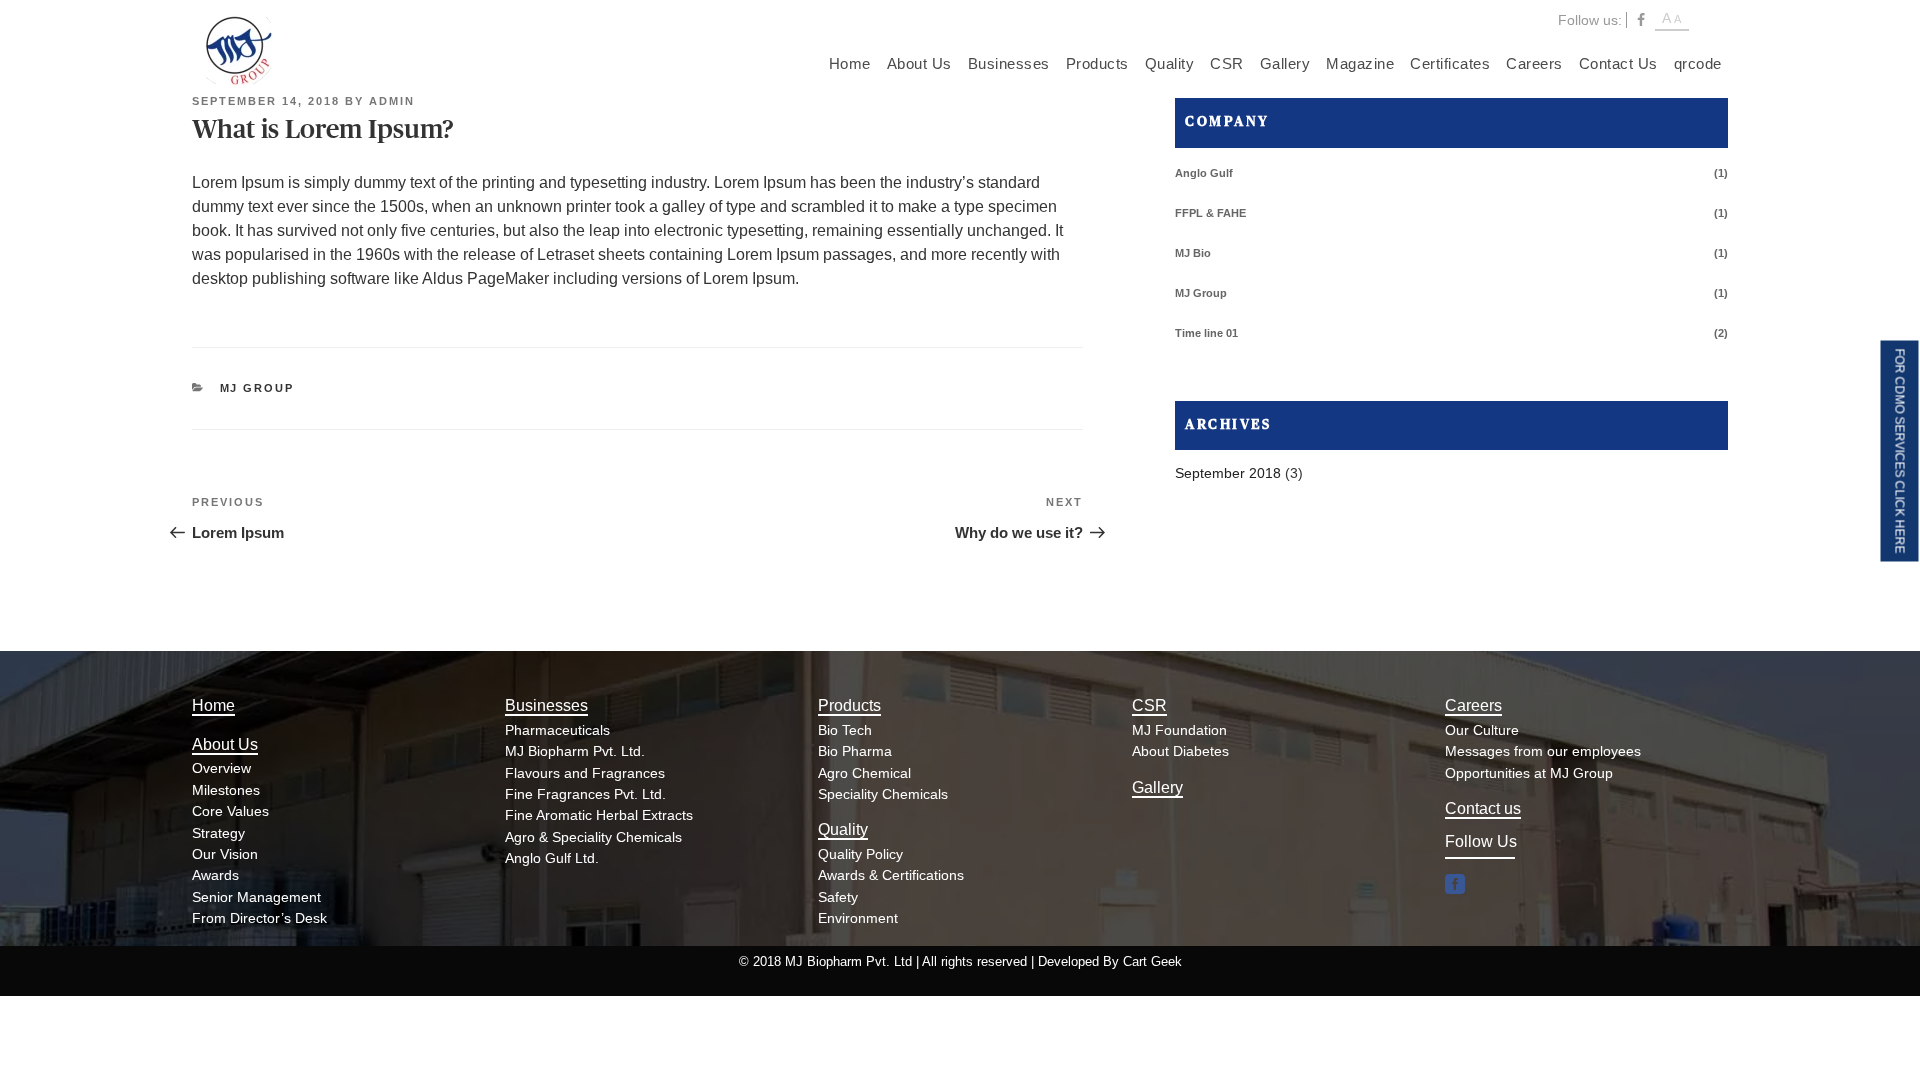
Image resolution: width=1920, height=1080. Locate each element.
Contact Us (1618, 63)
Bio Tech (845, 730)
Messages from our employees (1543, 751)
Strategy (218, 833)
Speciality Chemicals (883, 794)
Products (1097, 63)
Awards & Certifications (891, 875)
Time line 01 (1206, 333)
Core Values (230, 811)
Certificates (1450, 63)
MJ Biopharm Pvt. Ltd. (575, 751)
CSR (1227, 63)
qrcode (1698, 63)
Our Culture (1482, 730)
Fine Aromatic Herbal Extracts (599, 815)
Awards (215, 875)
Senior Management (256, 897)
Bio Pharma (855, 751)
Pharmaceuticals (557, 730)
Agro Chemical (864, 773)
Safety (838, 897)
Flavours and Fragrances (585, 773)
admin (392, 101)
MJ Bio (1193, 253)
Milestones (226, 790)
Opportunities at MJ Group (1529, 773)
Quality (1170, 63)
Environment (858, 918)
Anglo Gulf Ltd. (552, 858)
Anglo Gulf (1204, 173)
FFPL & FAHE (1210, 213)
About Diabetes (1180, 751)
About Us (919, 63)
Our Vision (225, 854)
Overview (221, 768)
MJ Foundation (1179, 730)
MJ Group (257, 388)
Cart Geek (1152, 961)
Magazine (1360, 63)
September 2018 (1228, 473)
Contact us (1483, 808)
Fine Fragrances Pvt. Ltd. (585, 794)
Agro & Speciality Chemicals (593, 837)
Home (850, 63)
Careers (1534, 63)
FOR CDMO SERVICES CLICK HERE (1900, 451)
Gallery (1285, 63)
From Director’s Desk (259, 918)
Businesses (1009, 63)
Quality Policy (860, 854)
